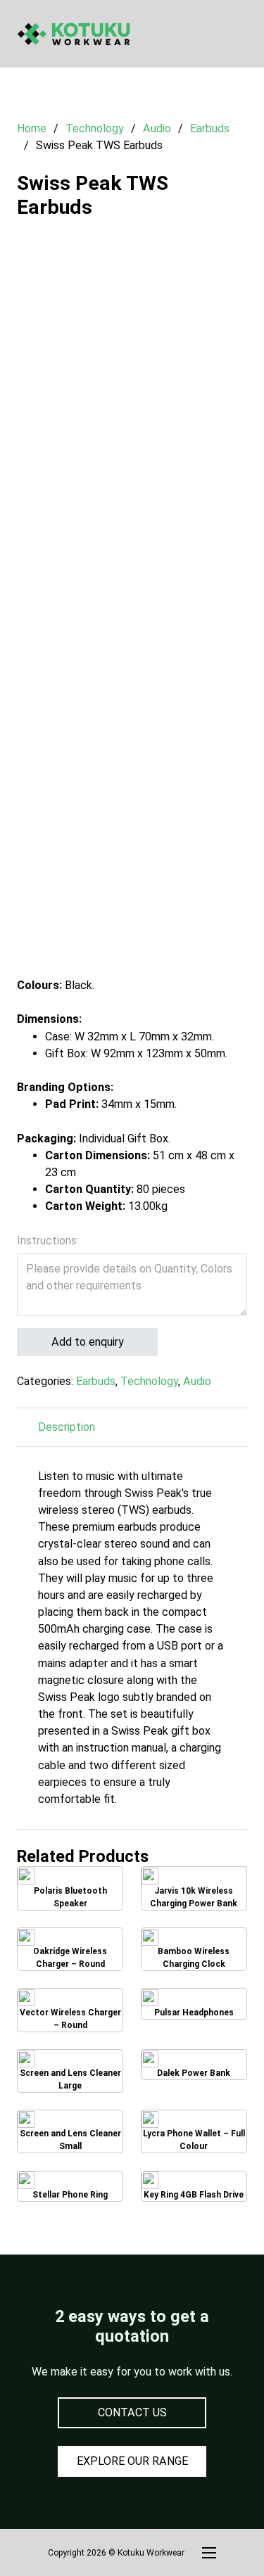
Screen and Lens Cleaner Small (70, 2132)
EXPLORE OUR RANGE (132, 2461)
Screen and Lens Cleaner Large (70, 2071)
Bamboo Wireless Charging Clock (194, 1949)
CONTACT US (132, 2412)
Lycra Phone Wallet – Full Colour (194, 2132)
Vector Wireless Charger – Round (70, 2010)
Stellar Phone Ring (70, 2188)
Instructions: (48, 1241)
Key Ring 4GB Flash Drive (194, 2188)
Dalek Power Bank (194, 2067)
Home (32, 128)
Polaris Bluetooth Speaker (70, 1889)
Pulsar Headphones (197, 2006)
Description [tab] (67, 1427)
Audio (157, 128)
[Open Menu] (240, 34)
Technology (95, 128)
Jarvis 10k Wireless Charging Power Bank (194, 1888)
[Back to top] (215, 2534)
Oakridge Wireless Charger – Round (70, 1949)
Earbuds (210, 128)
